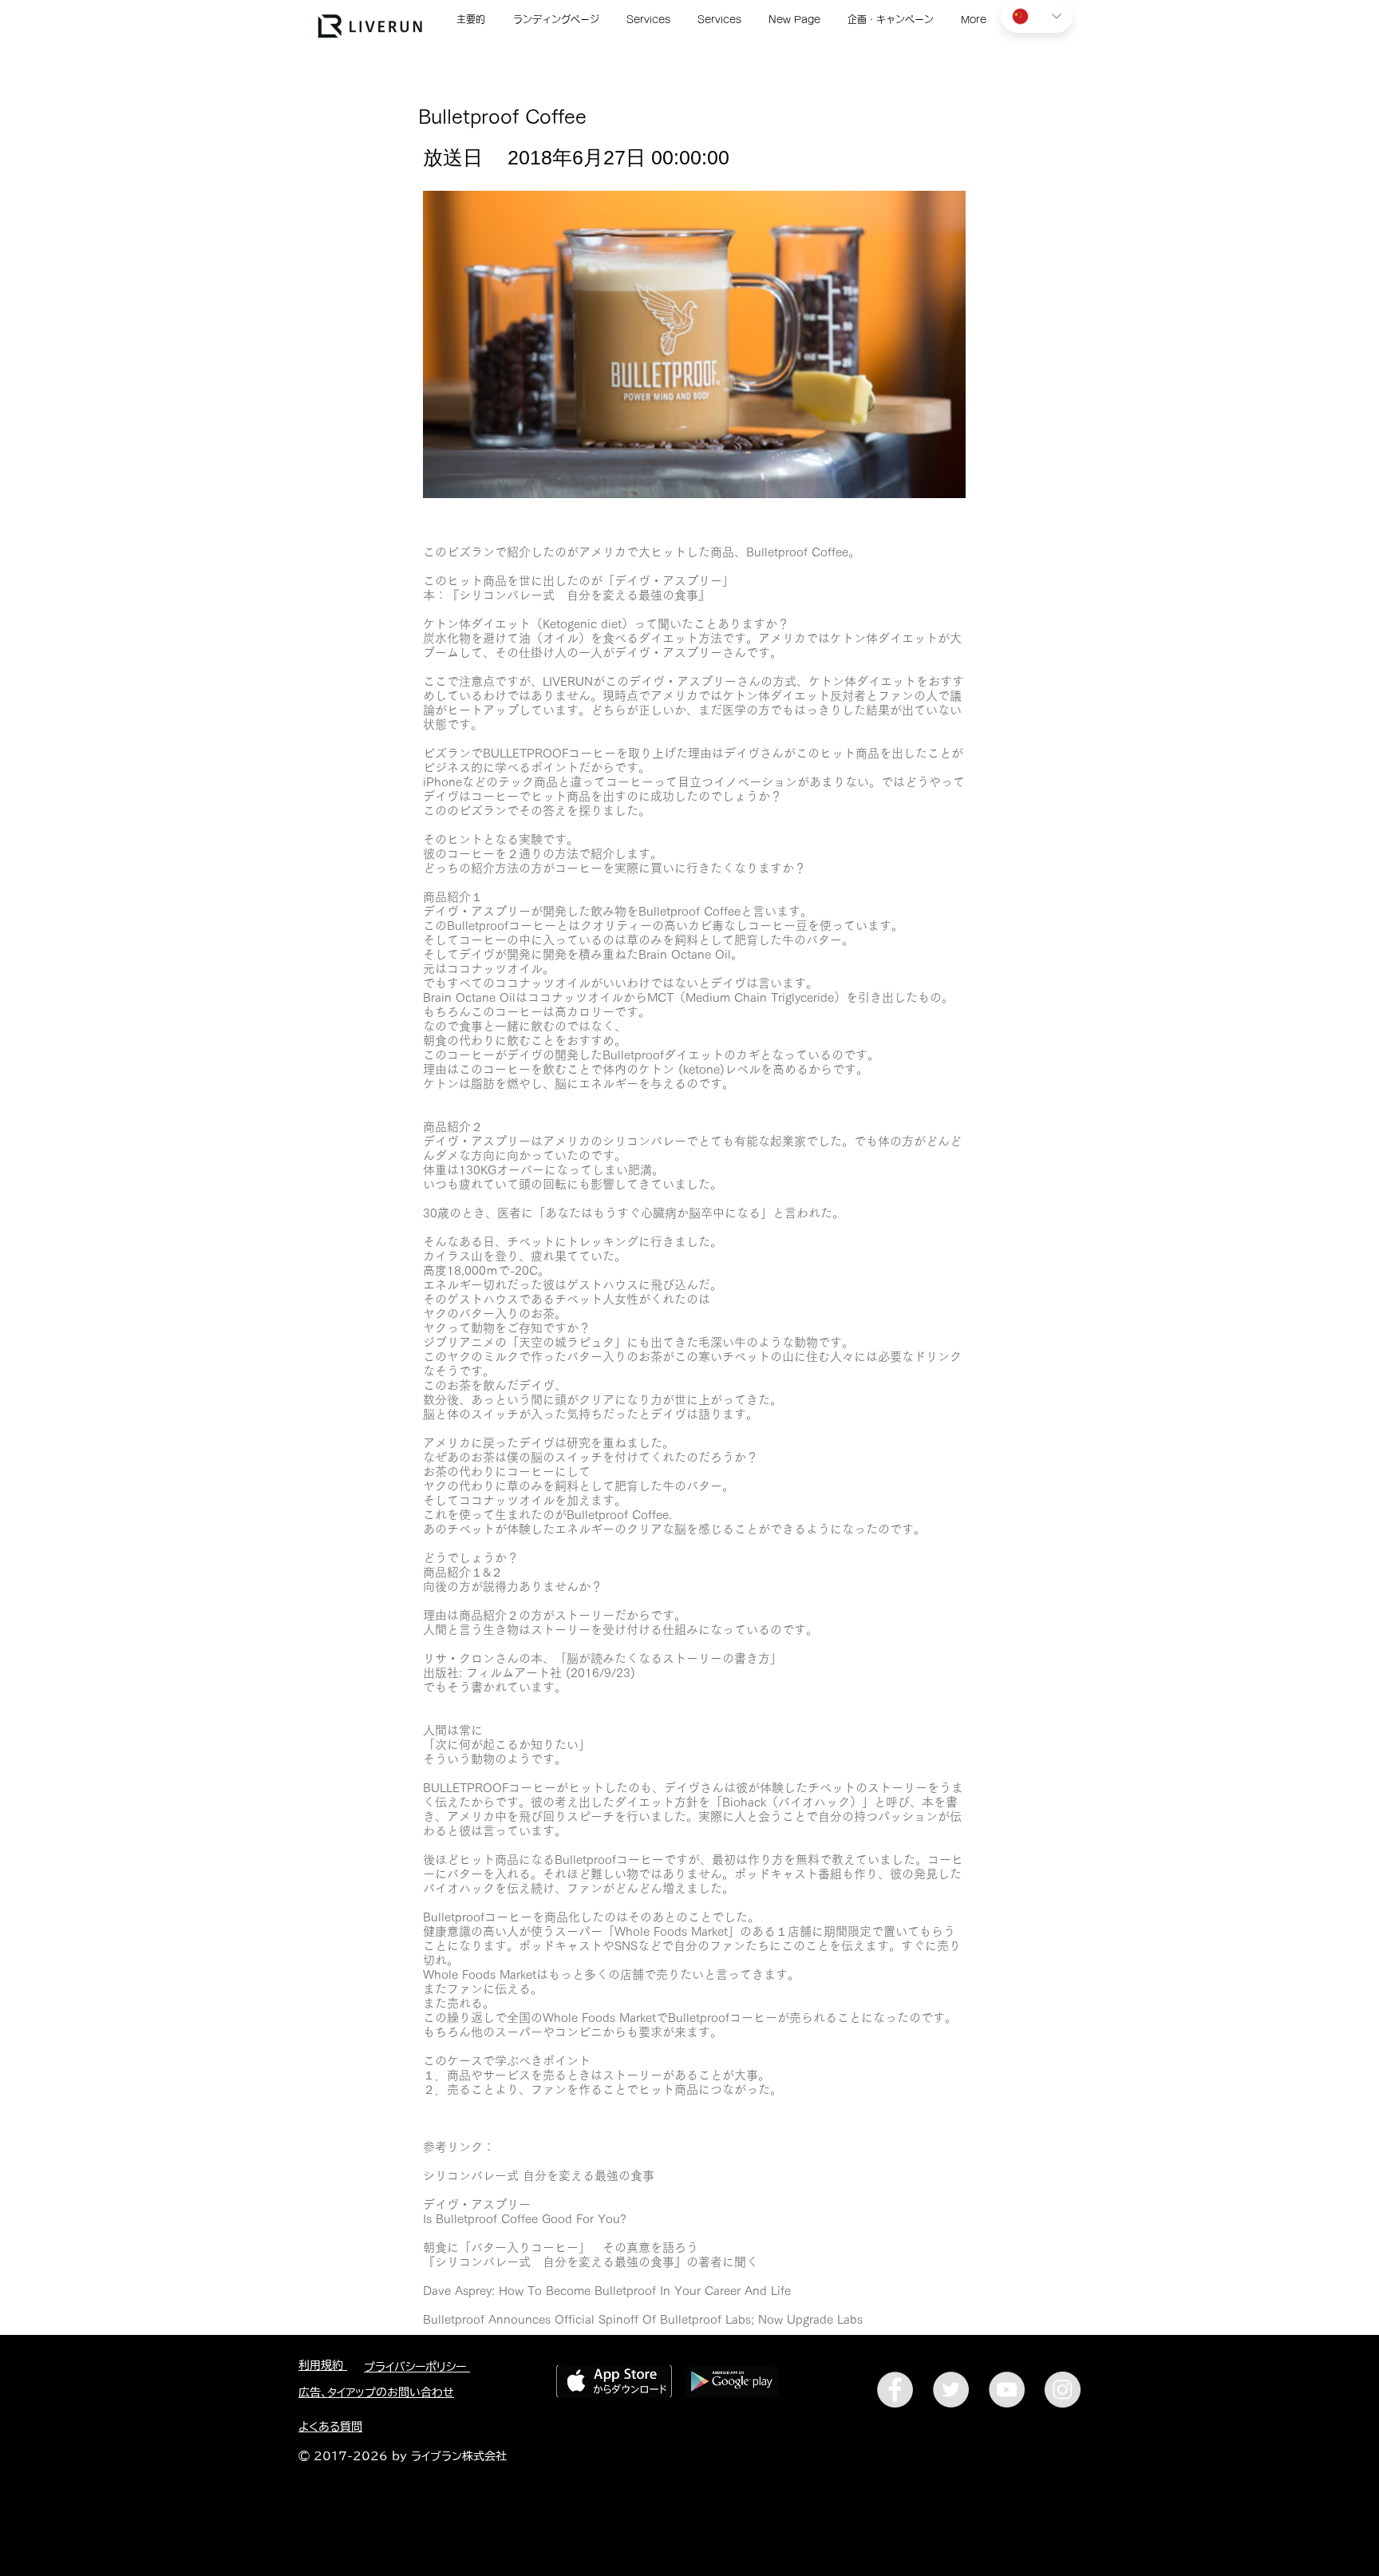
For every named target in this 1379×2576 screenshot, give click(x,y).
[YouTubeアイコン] (1007, 2390)
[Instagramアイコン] (1063, 2390)
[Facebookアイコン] (895, 2390)
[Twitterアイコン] (951, 2390)
